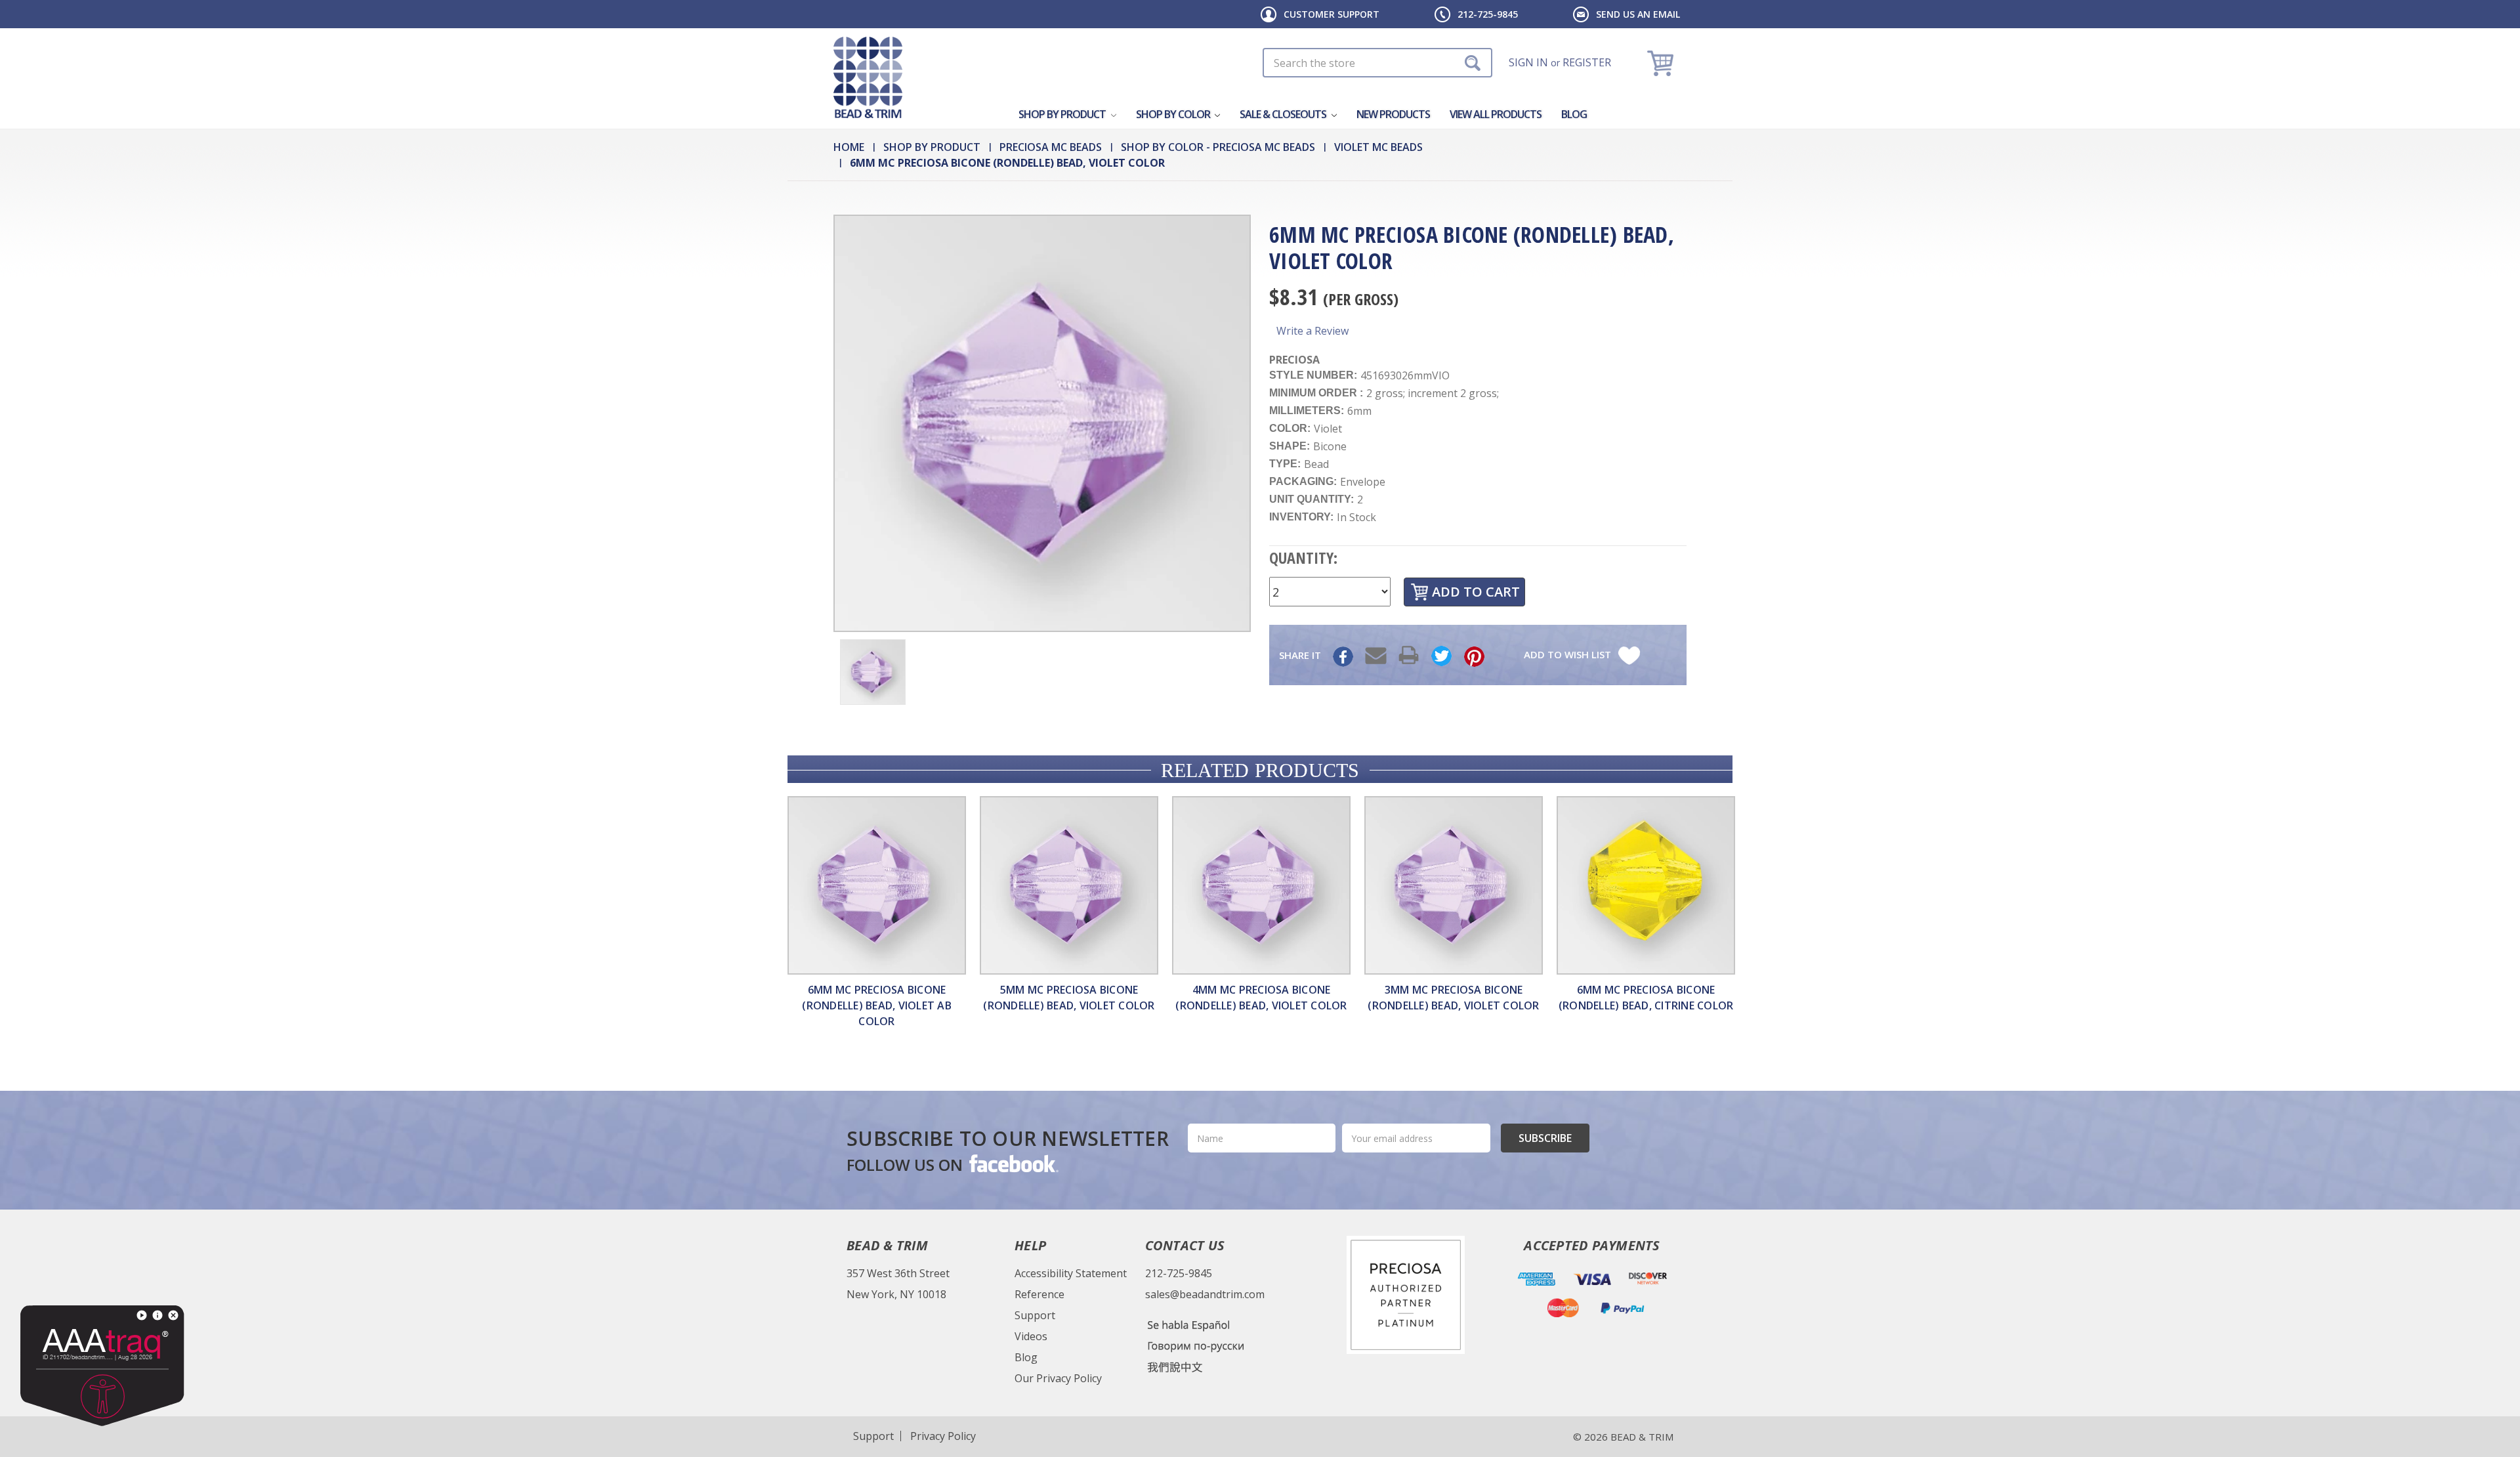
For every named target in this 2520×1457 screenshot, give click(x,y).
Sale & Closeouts (1284, 114)
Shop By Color (1174, 114)
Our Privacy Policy (1058, 1378)
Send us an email (1638, 14)
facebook (1013, 1163)
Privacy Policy (943, 1436)
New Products (1393, 114)
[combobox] (1377, 63)
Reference (1039, 1294)
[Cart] (1662, 63)
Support (1035, 1315)
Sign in (1528, 62)
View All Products (1496, 114)
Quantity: (1303, 558)
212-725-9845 (1488, 14)
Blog (1574, 114)
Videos (1031, 1336)
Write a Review (1312, 331)
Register (1587, 62)
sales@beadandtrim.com (1205, 1294)
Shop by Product (1063, 114)
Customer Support (1332, 14)
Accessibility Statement (1071, 1273)
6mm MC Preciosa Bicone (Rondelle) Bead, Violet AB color (877, 1005)
